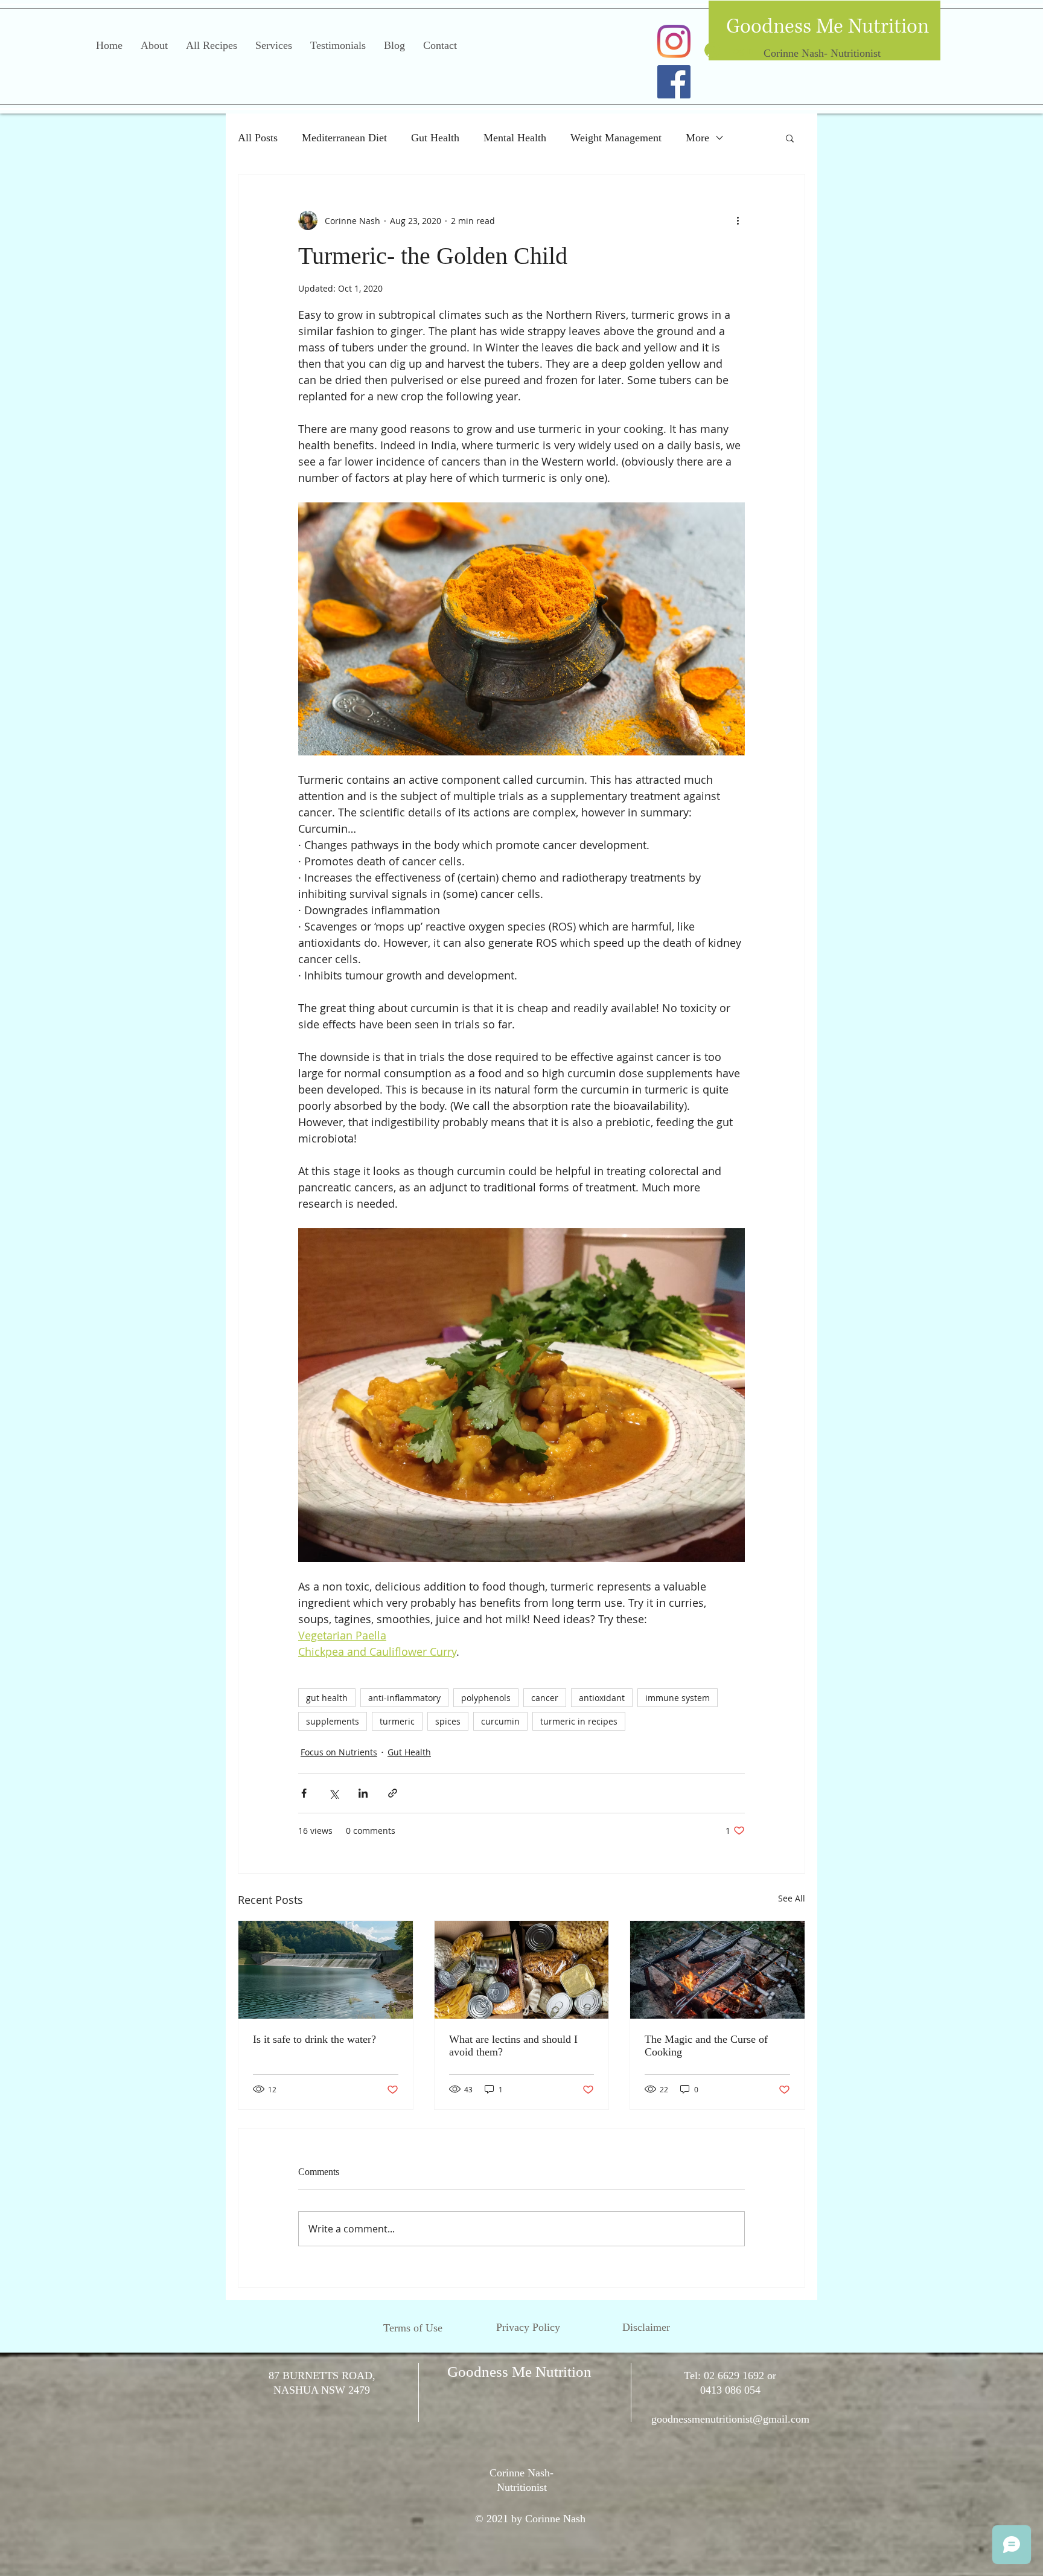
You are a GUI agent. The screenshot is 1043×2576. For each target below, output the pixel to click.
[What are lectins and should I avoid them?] (522, 1970)
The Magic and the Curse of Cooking (706, 2046)
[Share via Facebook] (304, 1793)
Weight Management (616, 138)
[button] (790, 138)
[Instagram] (674, 41)
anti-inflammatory (404, 1698)
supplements (333, 1721)
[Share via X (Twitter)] (333, 1793)
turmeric (397, 1721)
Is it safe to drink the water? (314, 2039)
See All (792, 1898)
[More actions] (738, 220)
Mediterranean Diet (344, 138)
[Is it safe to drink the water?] (326, 1970)
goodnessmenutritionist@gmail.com (730, 2419)
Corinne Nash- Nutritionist (822, 53)
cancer (545, 1698)
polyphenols (486, 1698)
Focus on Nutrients (339, 1752)
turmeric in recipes (579, 1721)
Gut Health (435, 138)
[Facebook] (674, 82)
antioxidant (602, 1698)
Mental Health (515, 138)
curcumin (500, 1721)
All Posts (258, 138)
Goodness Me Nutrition (828, 27)
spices (448, 1721)
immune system (678, 1698)
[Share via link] (393, 1793)
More (697, 138)
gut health (327, 1698)
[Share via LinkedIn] (363, 1793)
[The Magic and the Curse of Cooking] (717, 1970)
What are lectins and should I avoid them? (513, 2046)
